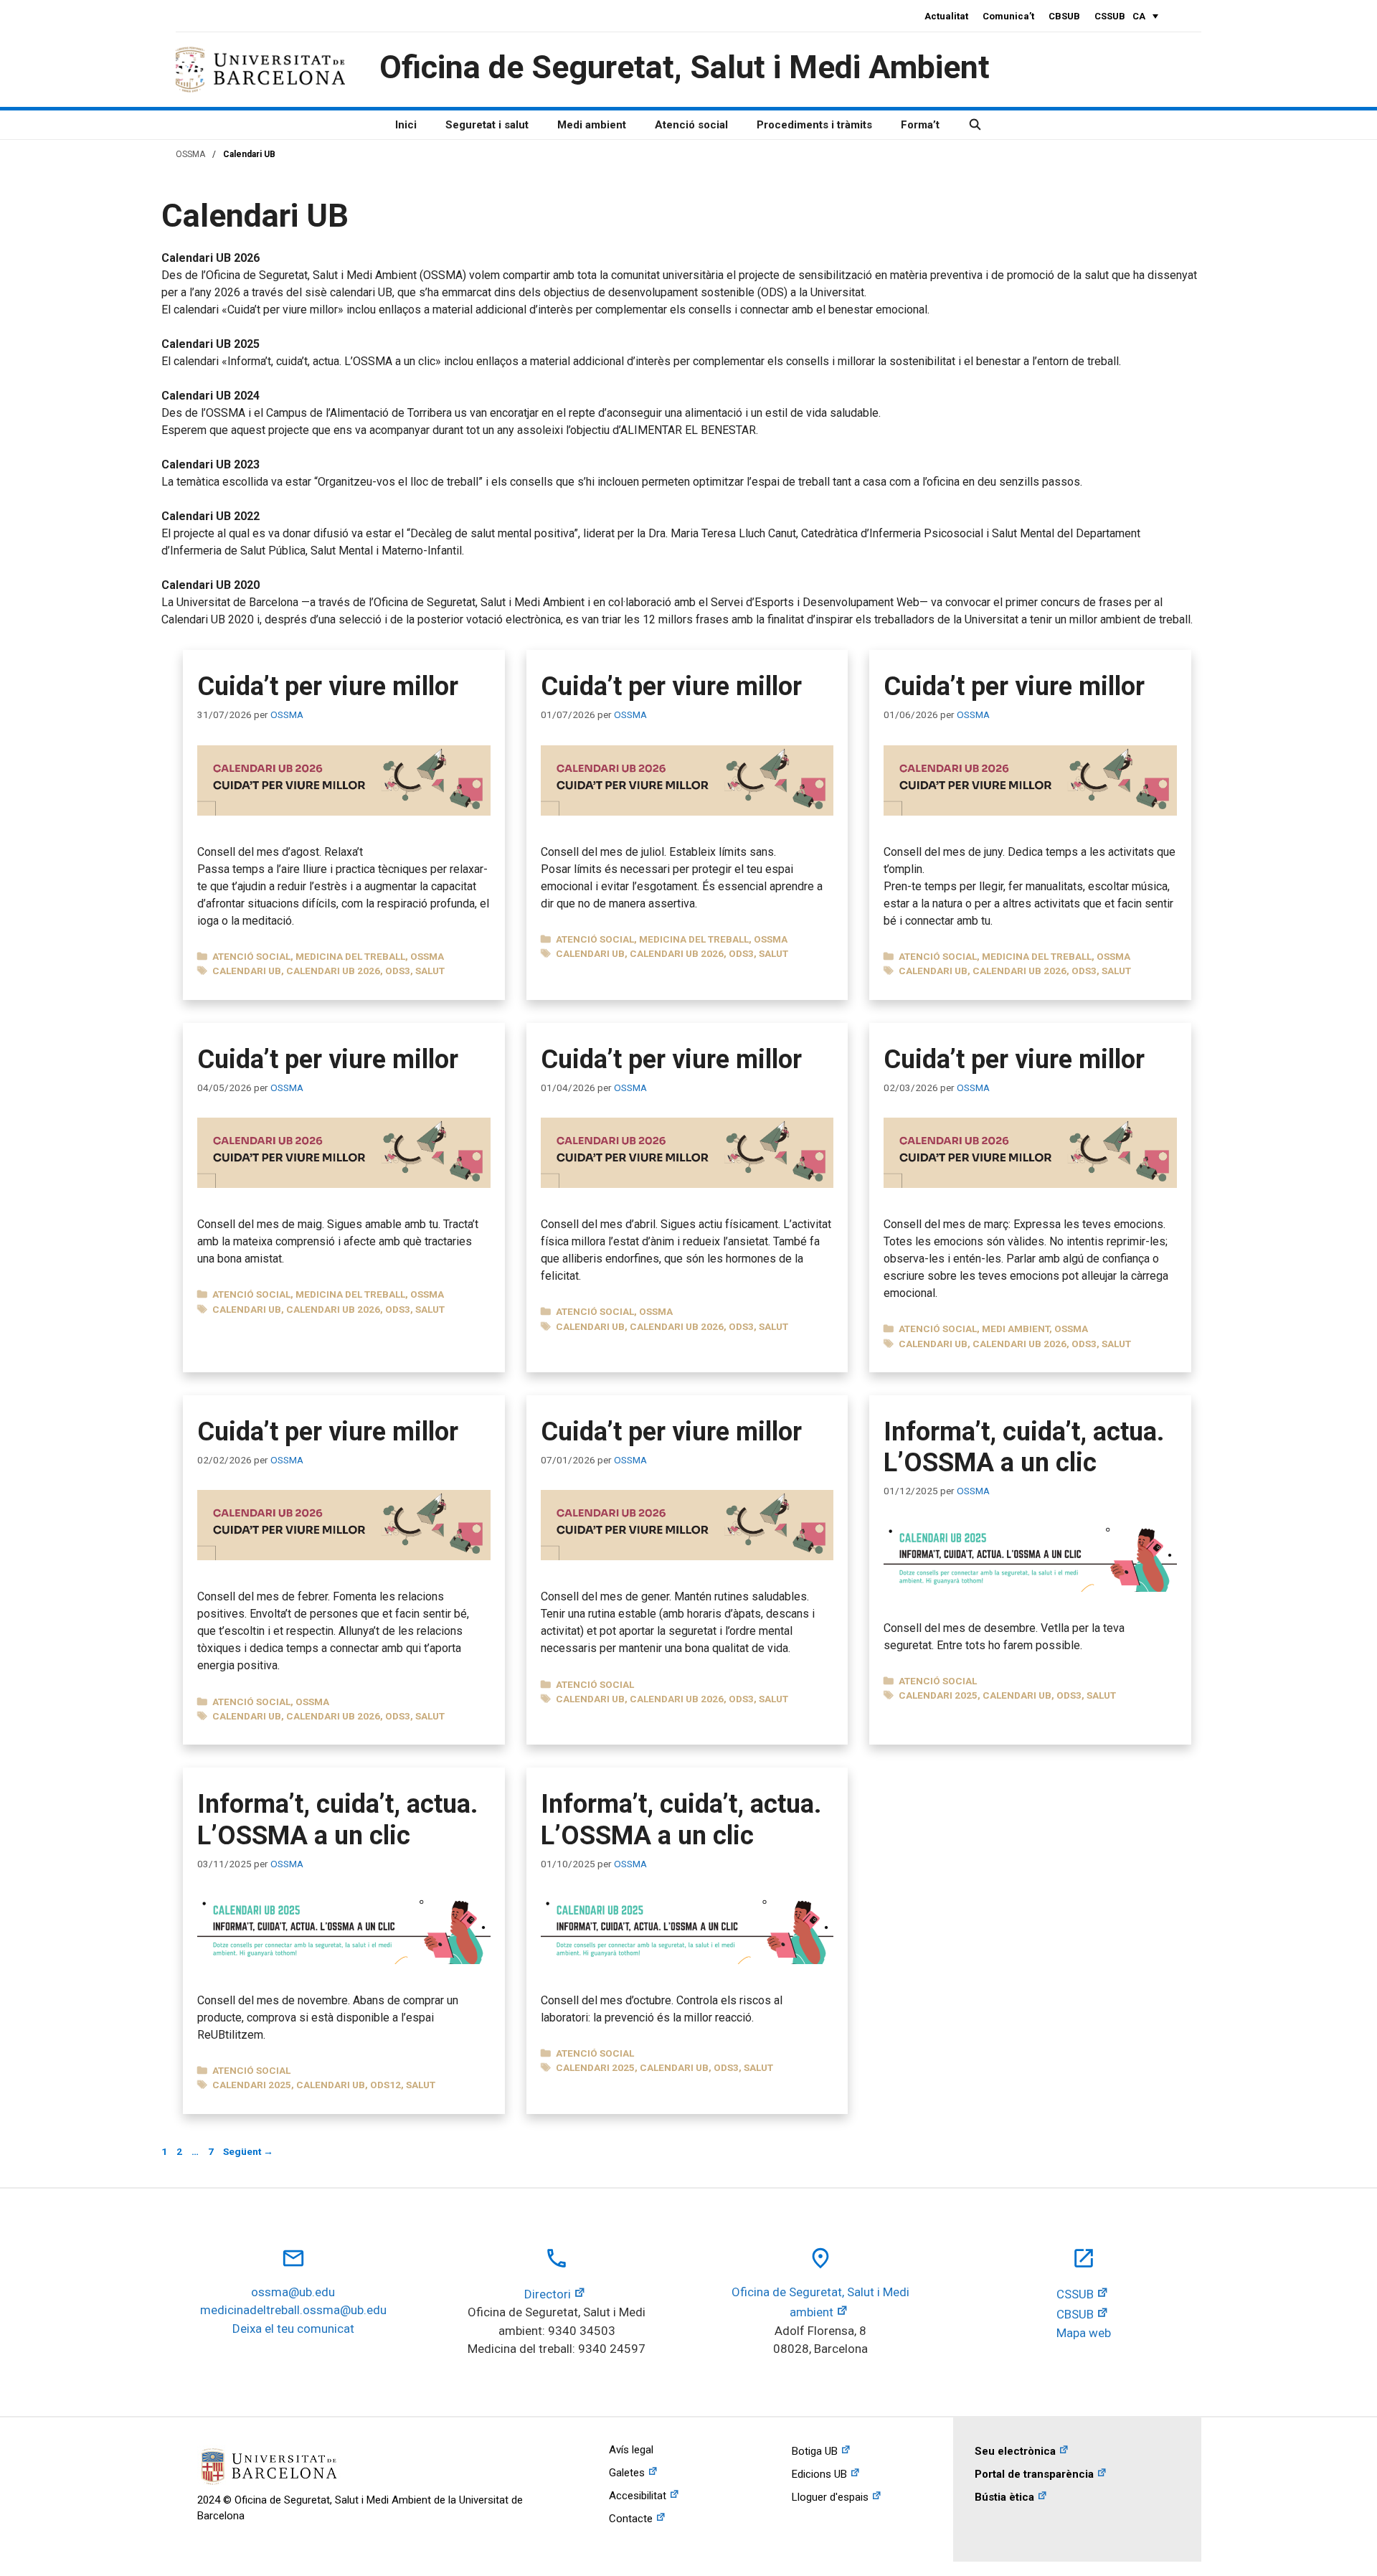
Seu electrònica (1015, 2451)
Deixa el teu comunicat (293, 2329)
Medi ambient (592, 125)
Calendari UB (247, 971)
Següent (248, 2151)
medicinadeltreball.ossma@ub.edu (293, 2310)
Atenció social (691, 125)
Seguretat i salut (487, 125)
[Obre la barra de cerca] (975, 125)
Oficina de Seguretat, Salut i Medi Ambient (685, 67)
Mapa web (1084, 2333)
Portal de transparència (1034, 2474)
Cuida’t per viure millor (328, 687)
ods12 (385, 2085)
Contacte (631, 2519)
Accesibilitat (638, 2496)
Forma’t (920, 125)
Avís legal (631, 2450)
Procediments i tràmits (814, 125)
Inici (406, 125)
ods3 (398, 971)
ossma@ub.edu (293, 2292)
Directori (548, 2294)
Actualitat (946, 16)
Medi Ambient (1016, 1329)
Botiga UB (815, 2451)
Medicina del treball (350, 956)
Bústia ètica (1004, 2497)
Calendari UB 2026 (333, 971)
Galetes (627, 2473)
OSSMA (190, 154)
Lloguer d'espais (830, 2497)
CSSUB (1110, 16)
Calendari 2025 (938, 1695)
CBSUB (1064, 16)
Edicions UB (819, 2474)
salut (430, 971)
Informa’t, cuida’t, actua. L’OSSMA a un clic (1024, 1447)
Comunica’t (1008, 16)
